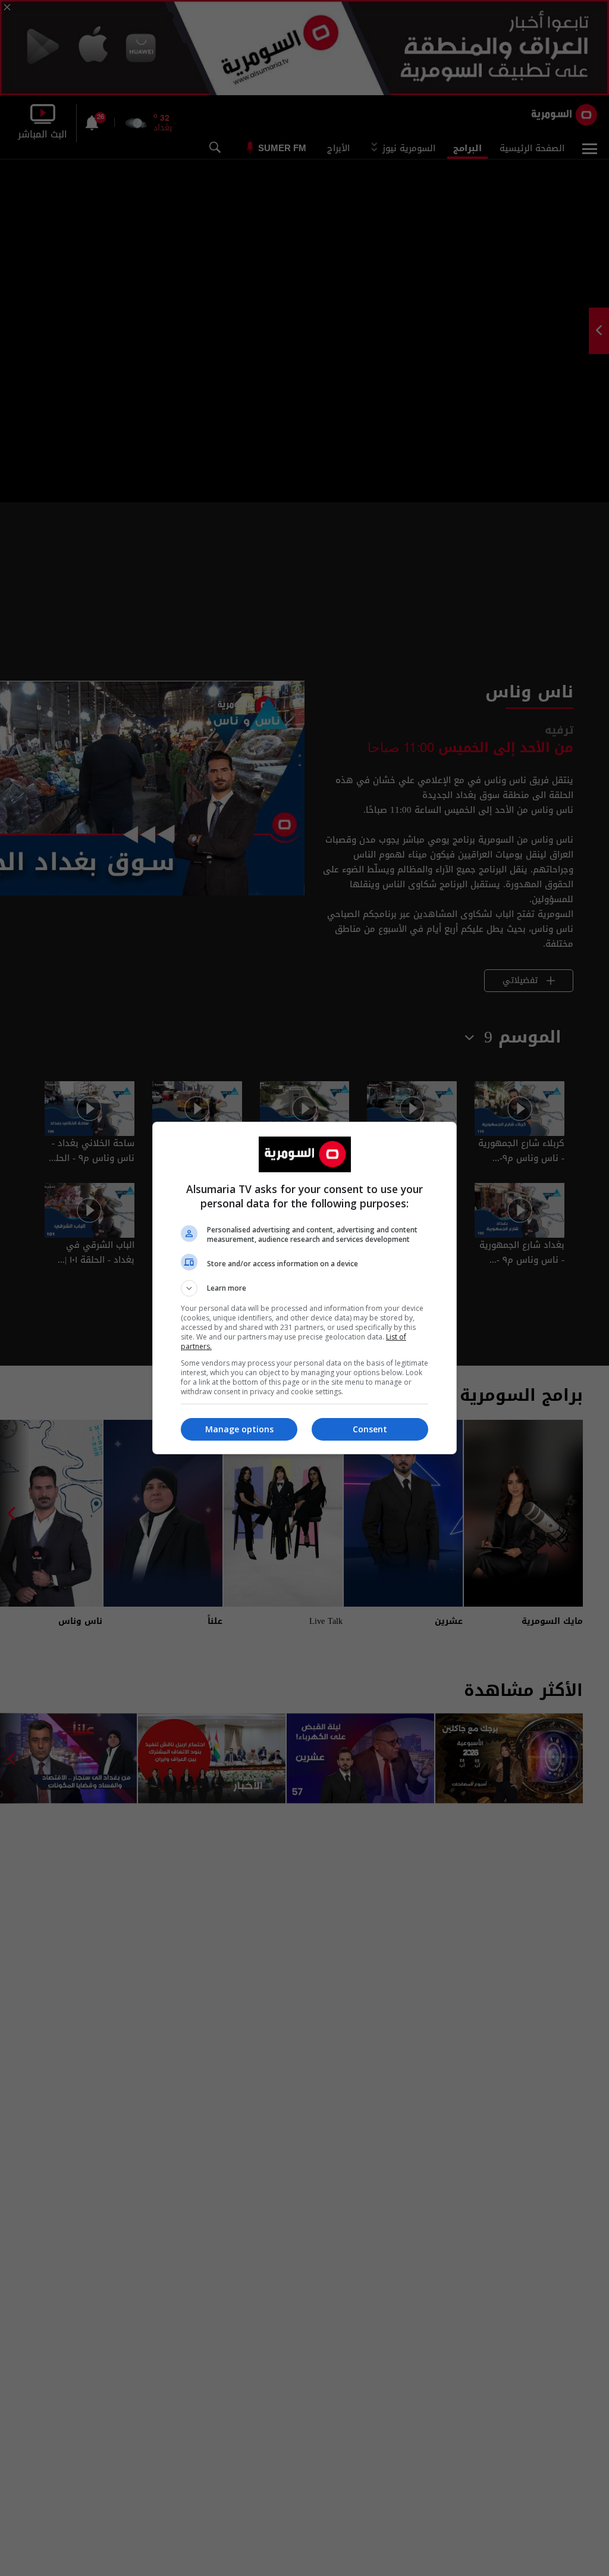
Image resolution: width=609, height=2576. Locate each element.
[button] (304, 1288)
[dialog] (304, 1288)
